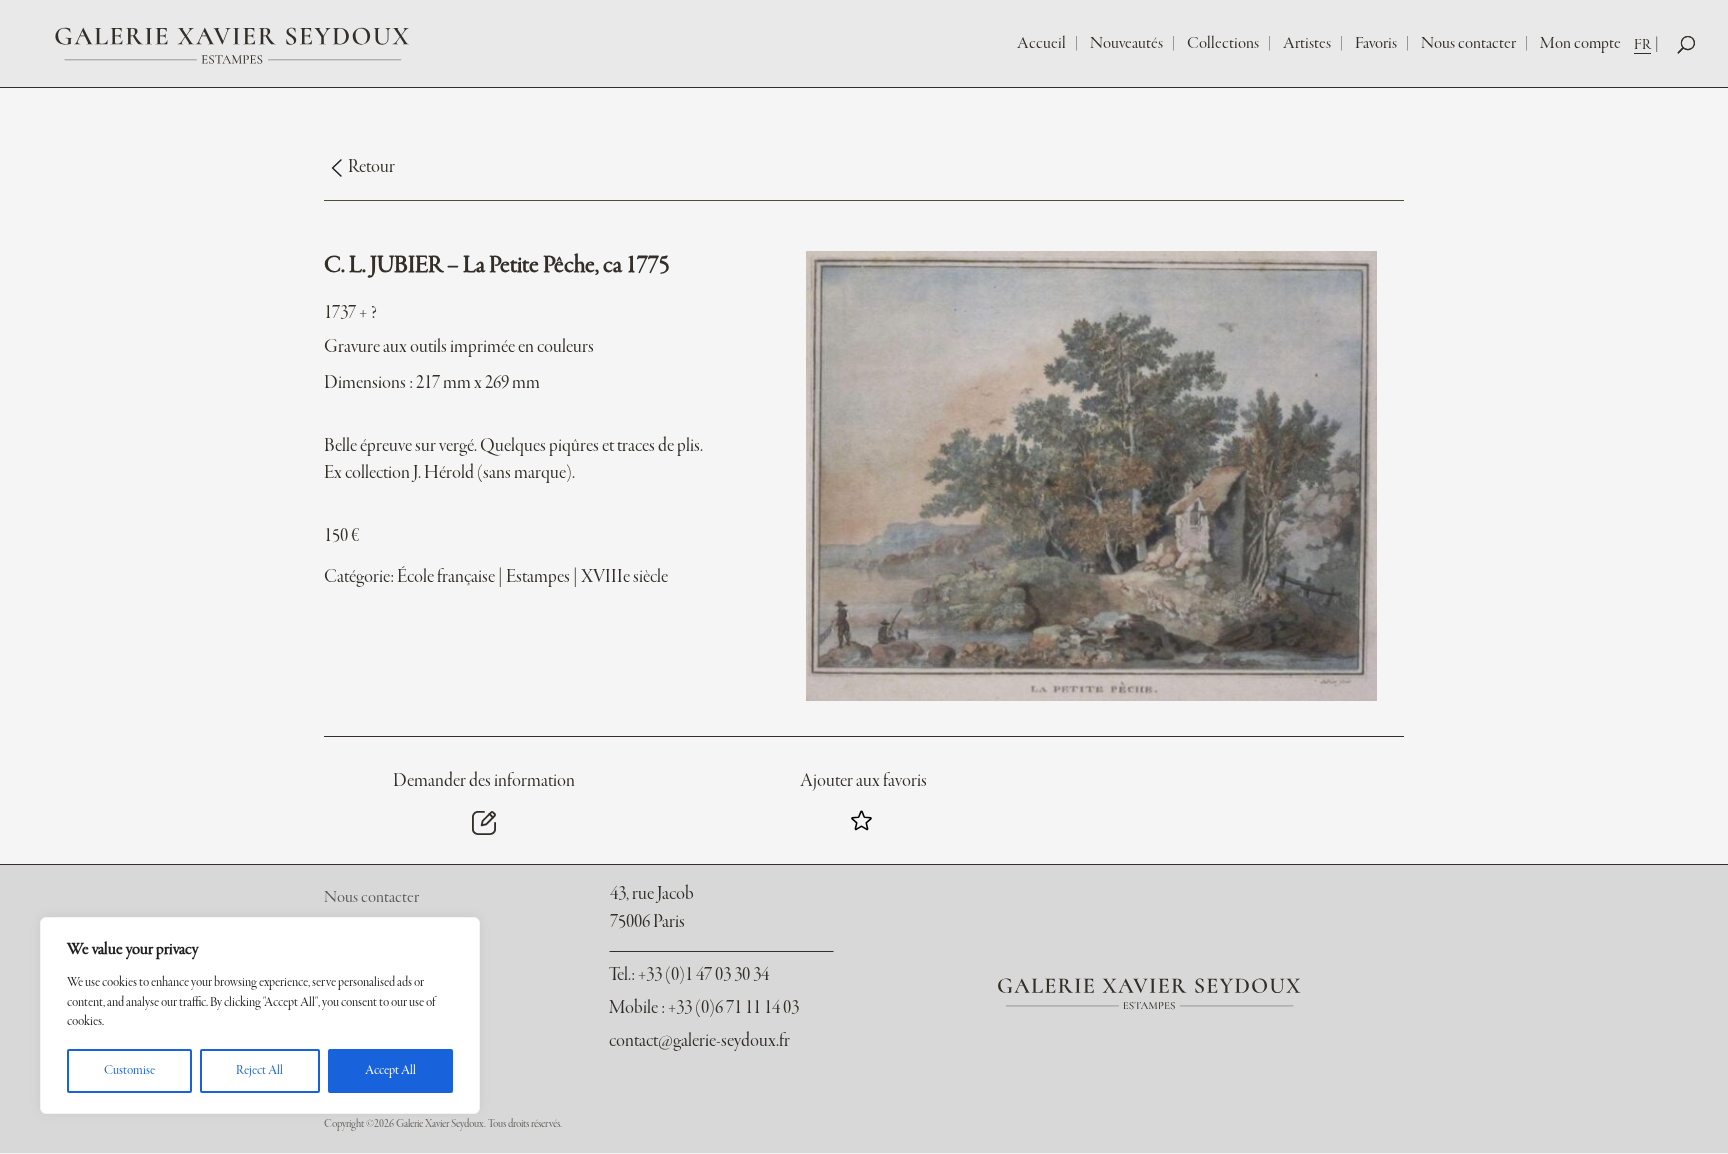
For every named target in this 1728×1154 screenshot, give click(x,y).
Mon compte (1580, 44)
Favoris (1376, 44)
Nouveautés (1126, 44)
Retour (371, 167)
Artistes (1307, 44)
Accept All (390, 1071)
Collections (1223, 44)
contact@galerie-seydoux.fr (699, 1041)
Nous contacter (1468, 44)
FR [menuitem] (1642, 45)
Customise (129, 1071)
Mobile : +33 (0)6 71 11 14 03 (704, 1008)
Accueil (1041, 44)
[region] (260, 1015)
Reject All (259, 1071)
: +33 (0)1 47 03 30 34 (689, 975)
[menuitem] (1648, 44)
